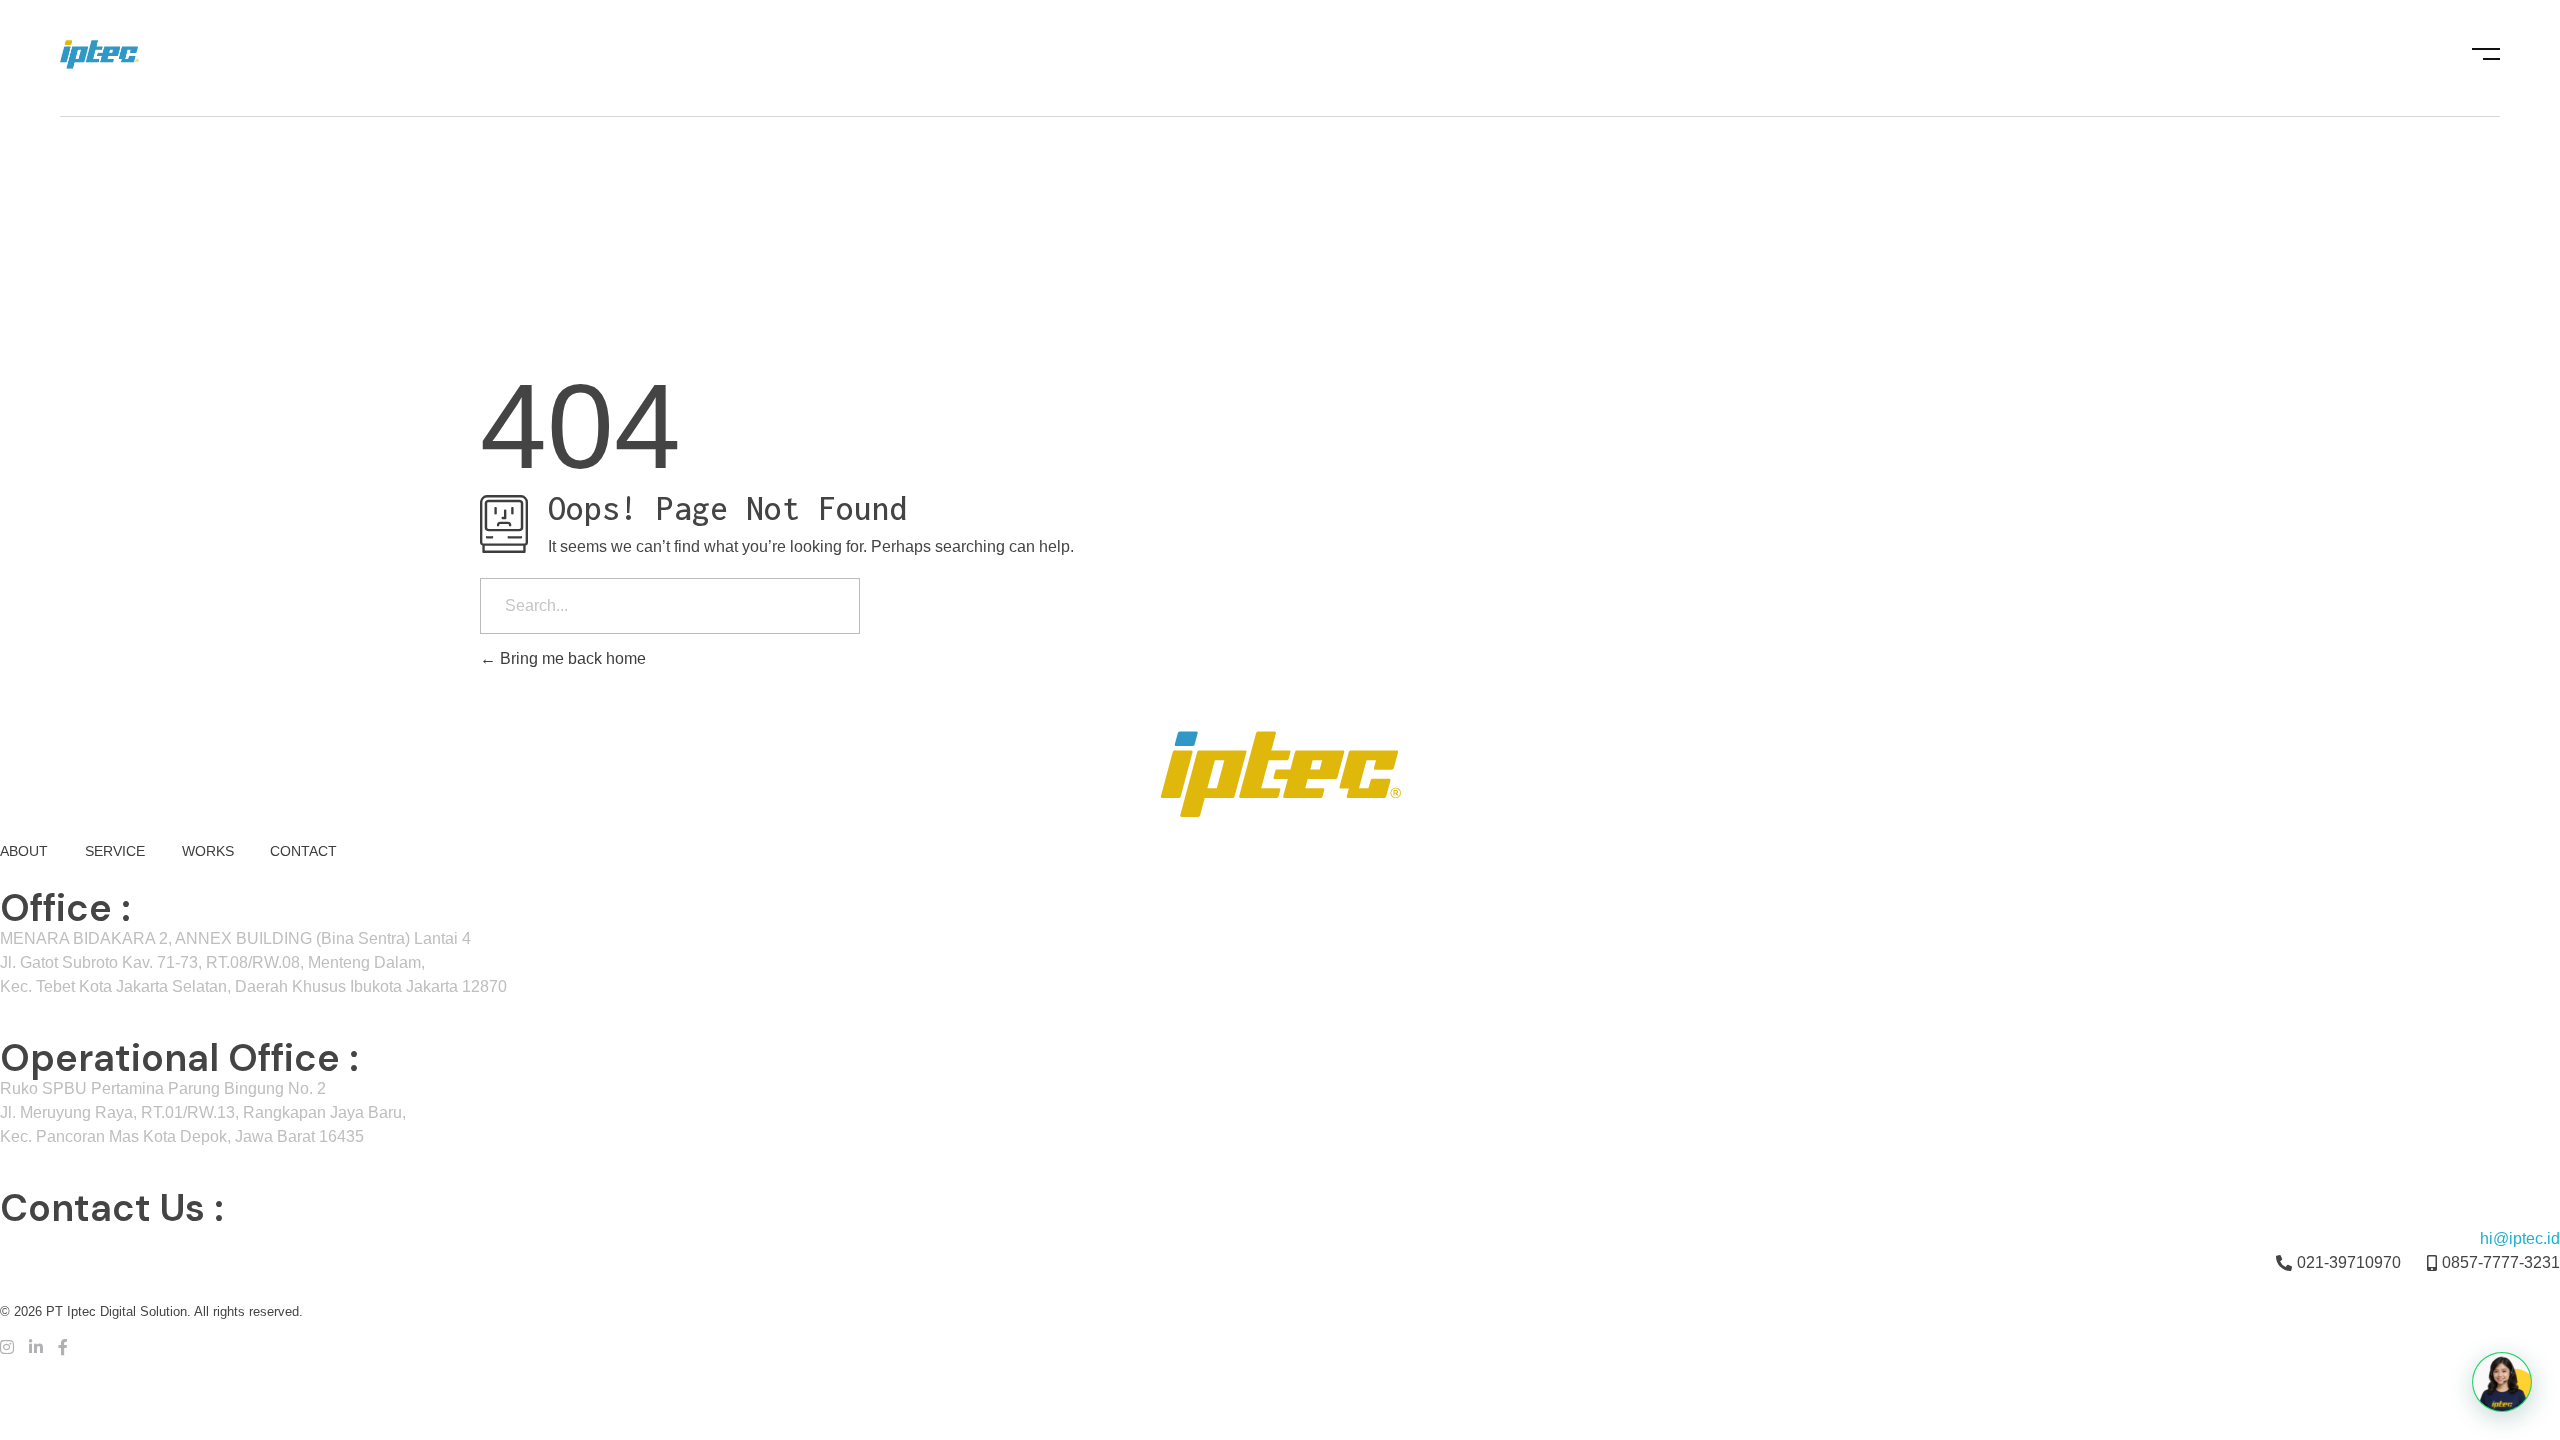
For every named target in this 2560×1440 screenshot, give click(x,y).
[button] (2502, 1382)
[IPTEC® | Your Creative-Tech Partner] (137, 54)
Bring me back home (571, 658)
